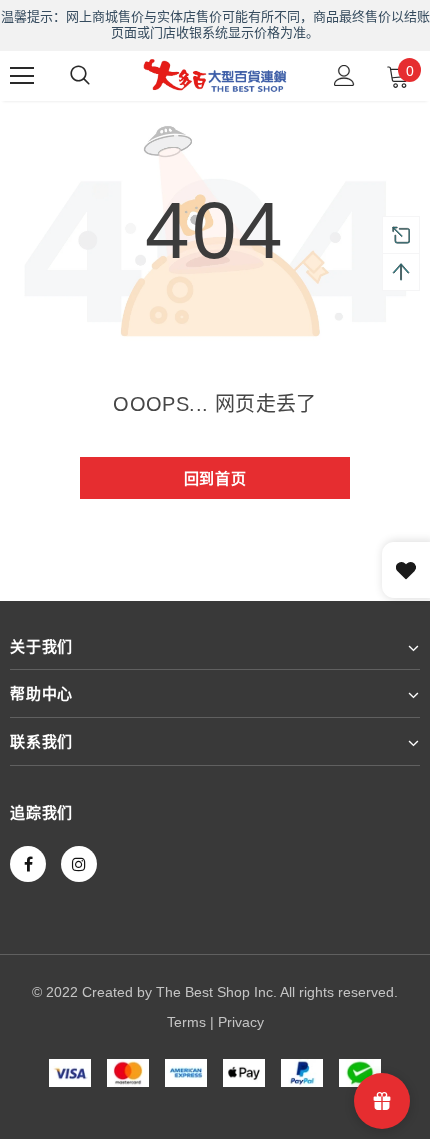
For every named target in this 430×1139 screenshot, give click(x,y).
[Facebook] (28, 864)
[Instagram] (79, 864)
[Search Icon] (80, 76)
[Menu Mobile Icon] (22, 76)
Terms (186, 1022)
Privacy (241, 1022)
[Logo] (215, 75)
